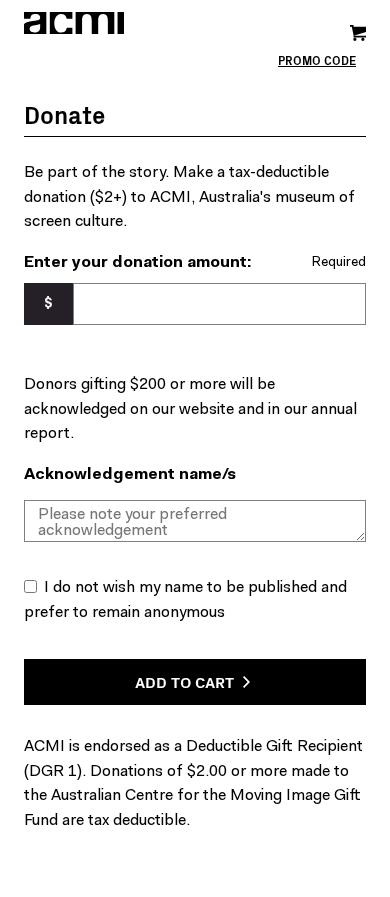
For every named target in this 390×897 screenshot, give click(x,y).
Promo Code (317, 60)
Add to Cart (186, 681)
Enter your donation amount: (137, 263)
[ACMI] (109, 23)
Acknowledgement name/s (130, 475)
